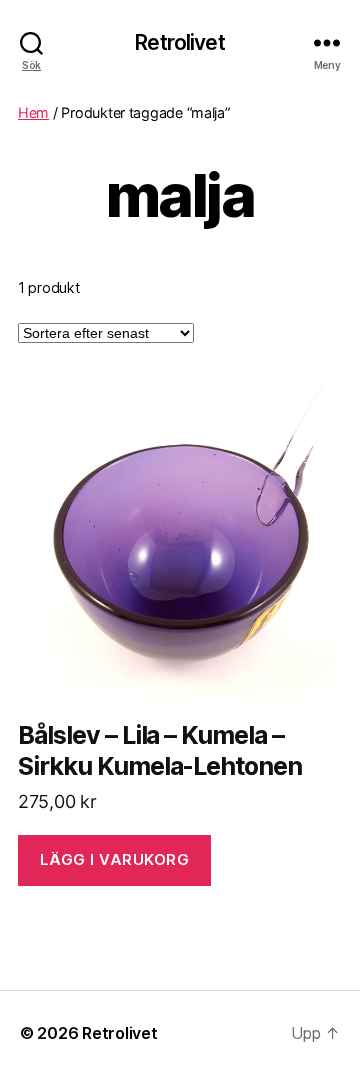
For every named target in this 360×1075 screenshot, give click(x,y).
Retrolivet (179, 42)
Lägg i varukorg (115, 859)
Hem (33, 112)
